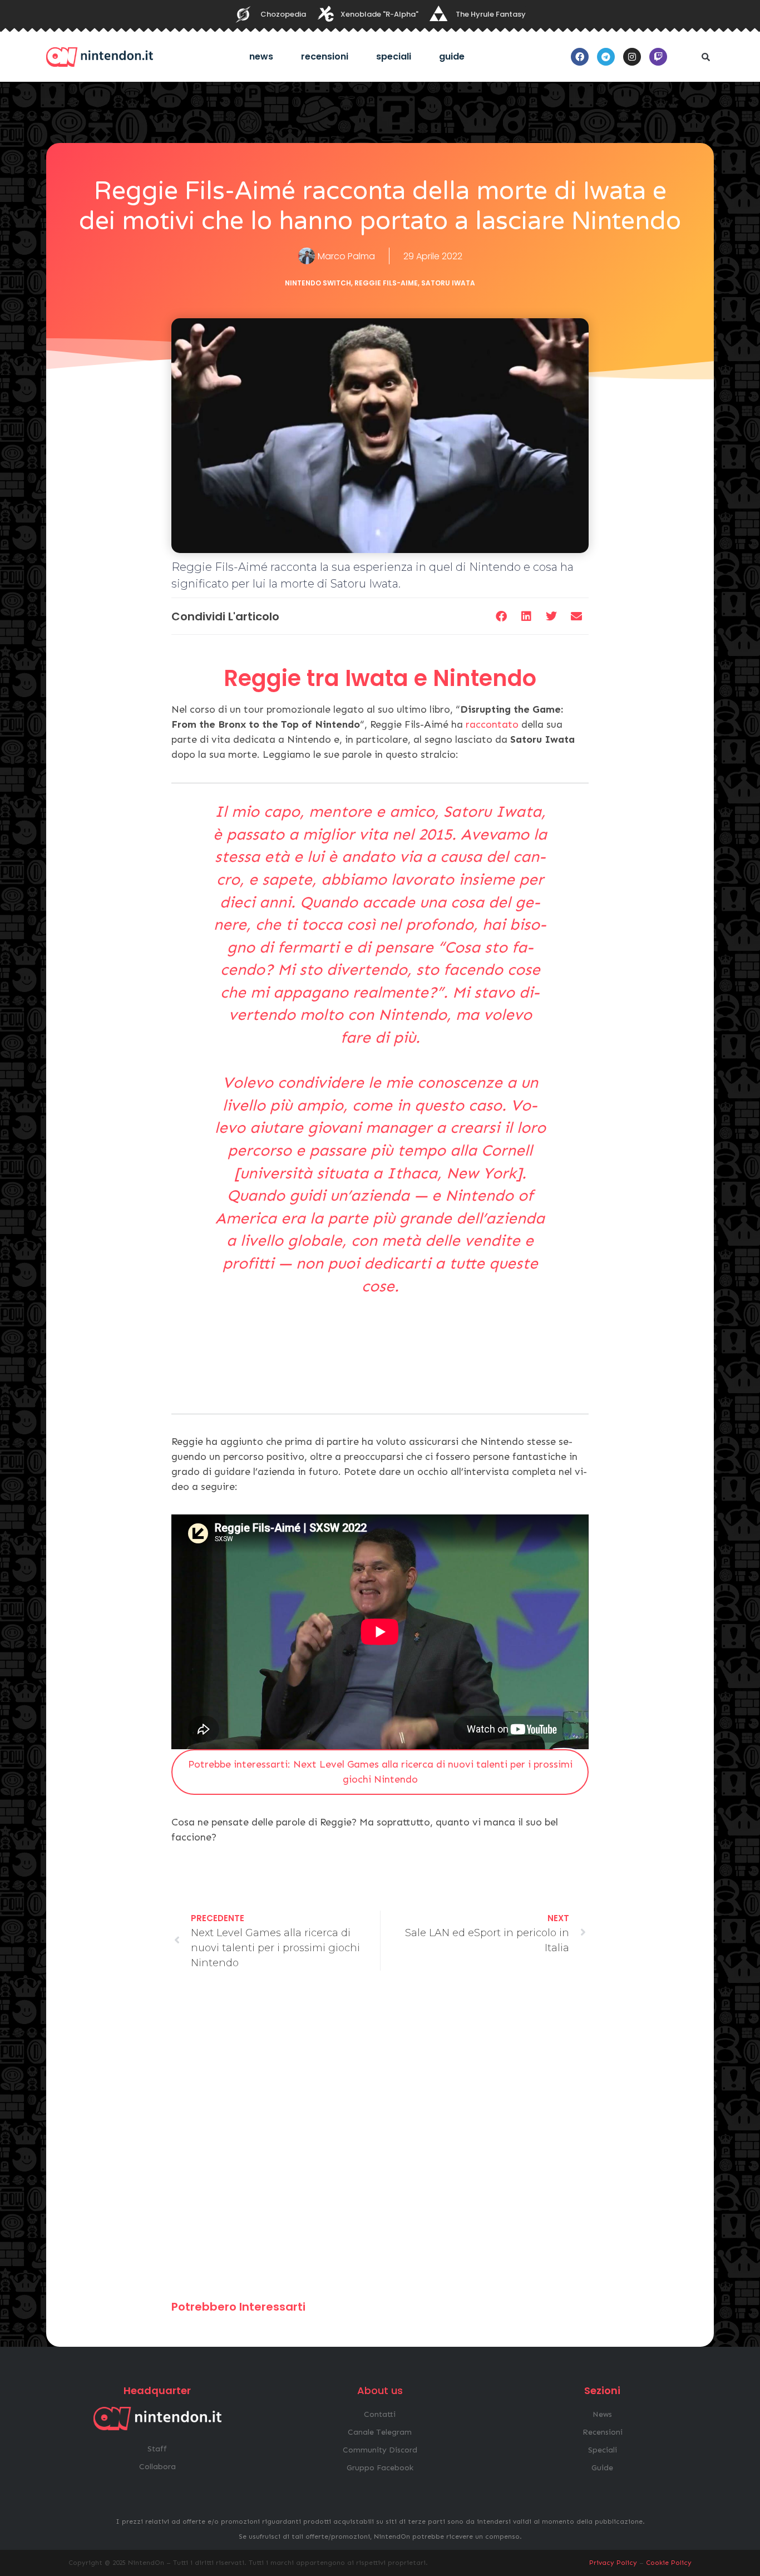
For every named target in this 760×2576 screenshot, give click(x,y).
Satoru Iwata (448, 283)
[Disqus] (380, 2140)
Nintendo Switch (318, 283)
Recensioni (325, 56)
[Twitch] (658, 57)
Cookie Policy (669, 2563)
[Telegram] (606, 57)
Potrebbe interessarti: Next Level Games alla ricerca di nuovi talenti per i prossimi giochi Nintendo (380, 1772)
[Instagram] (632, 57)
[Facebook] (580, 57)
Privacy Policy (613, 2563)
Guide (452, 56)
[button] (705, 57)
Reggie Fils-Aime (386, 283)
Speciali (394, 56)
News (261, 56)
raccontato (492, 724)
